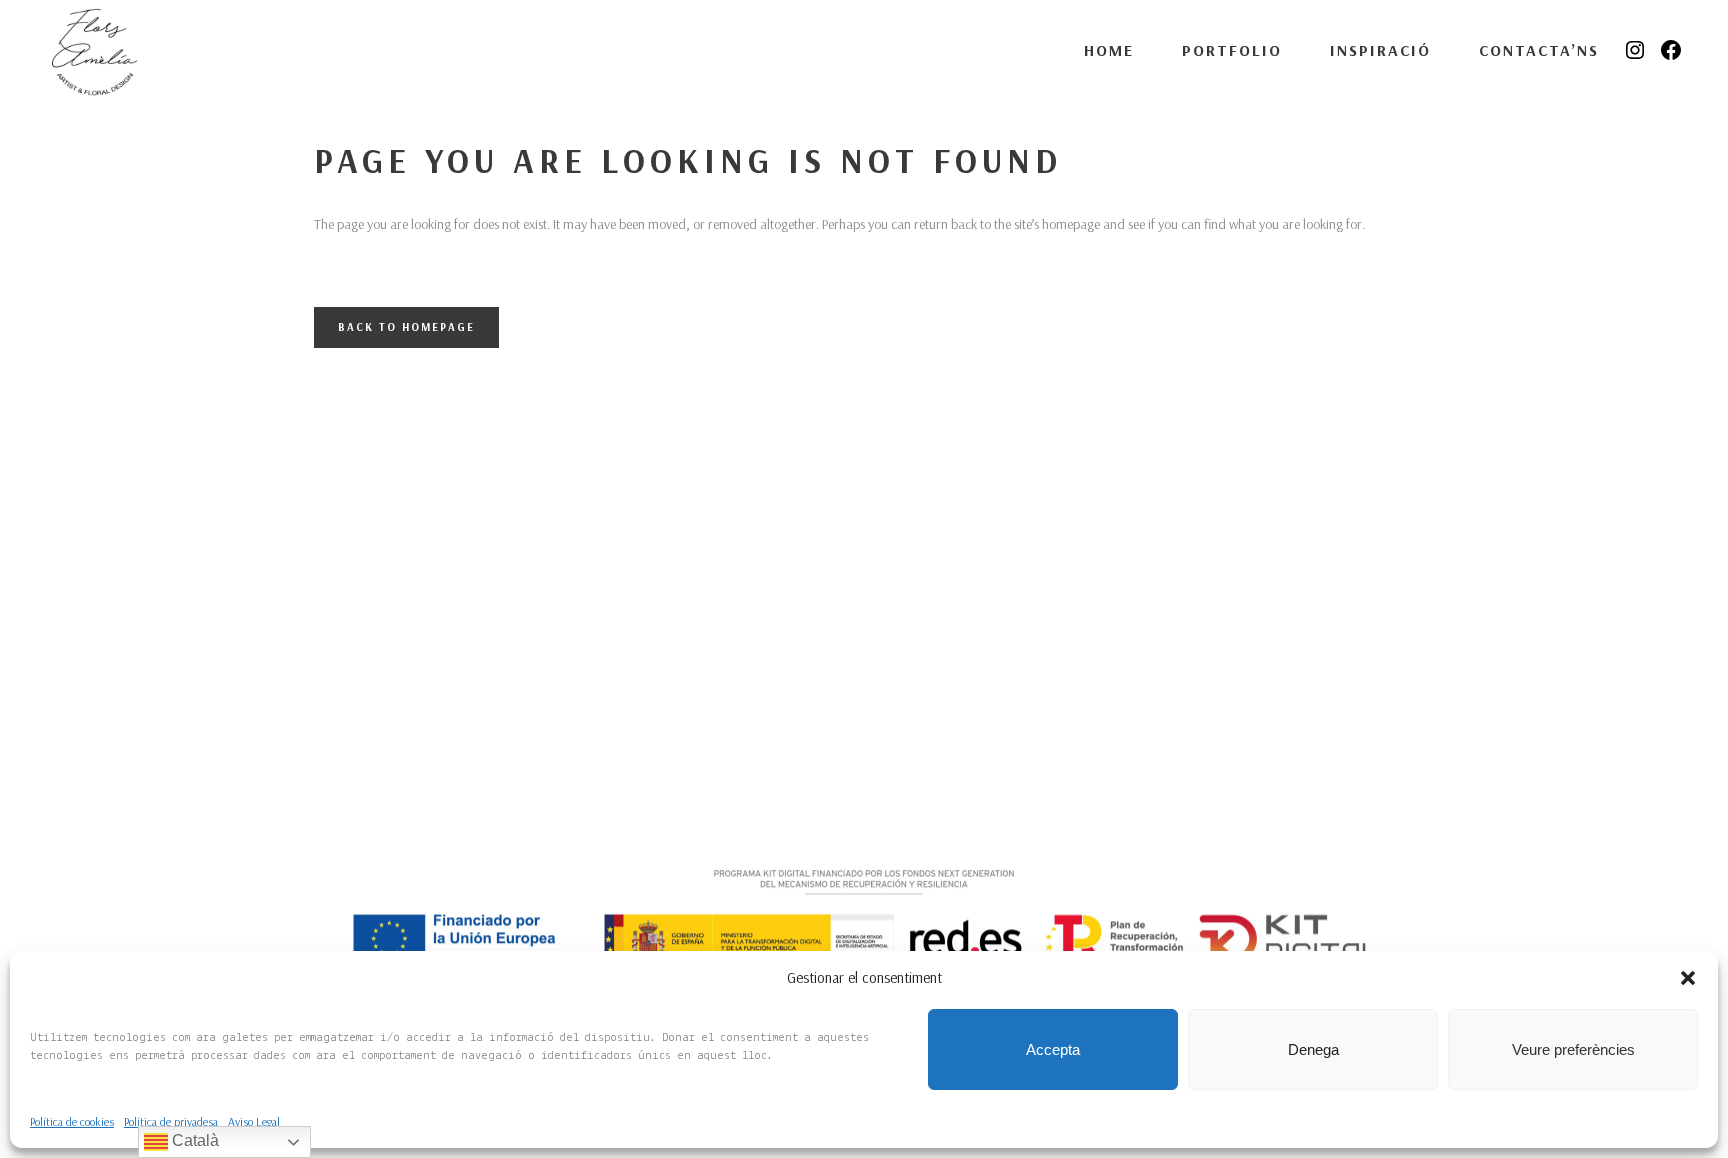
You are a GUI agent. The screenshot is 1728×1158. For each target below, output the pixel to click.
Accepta (1053, 1049)
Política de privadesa (171, 1121)
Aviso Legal (254, 1121)
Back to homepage (406, 327)
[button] (1688, 978)
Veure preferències (1573, 1049)
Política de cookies (72, 1121)
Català (193, 1140)
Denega (1313, 1049)
